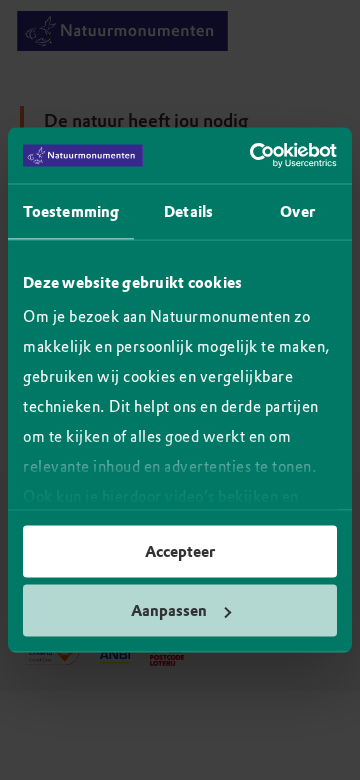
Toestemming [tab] (71, 211)
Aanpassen (169, 611)
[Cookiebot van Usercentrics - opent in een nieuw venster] (254, 156)
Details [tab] (188, 211)
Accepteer (180, 551)
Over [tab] (297, 211)
